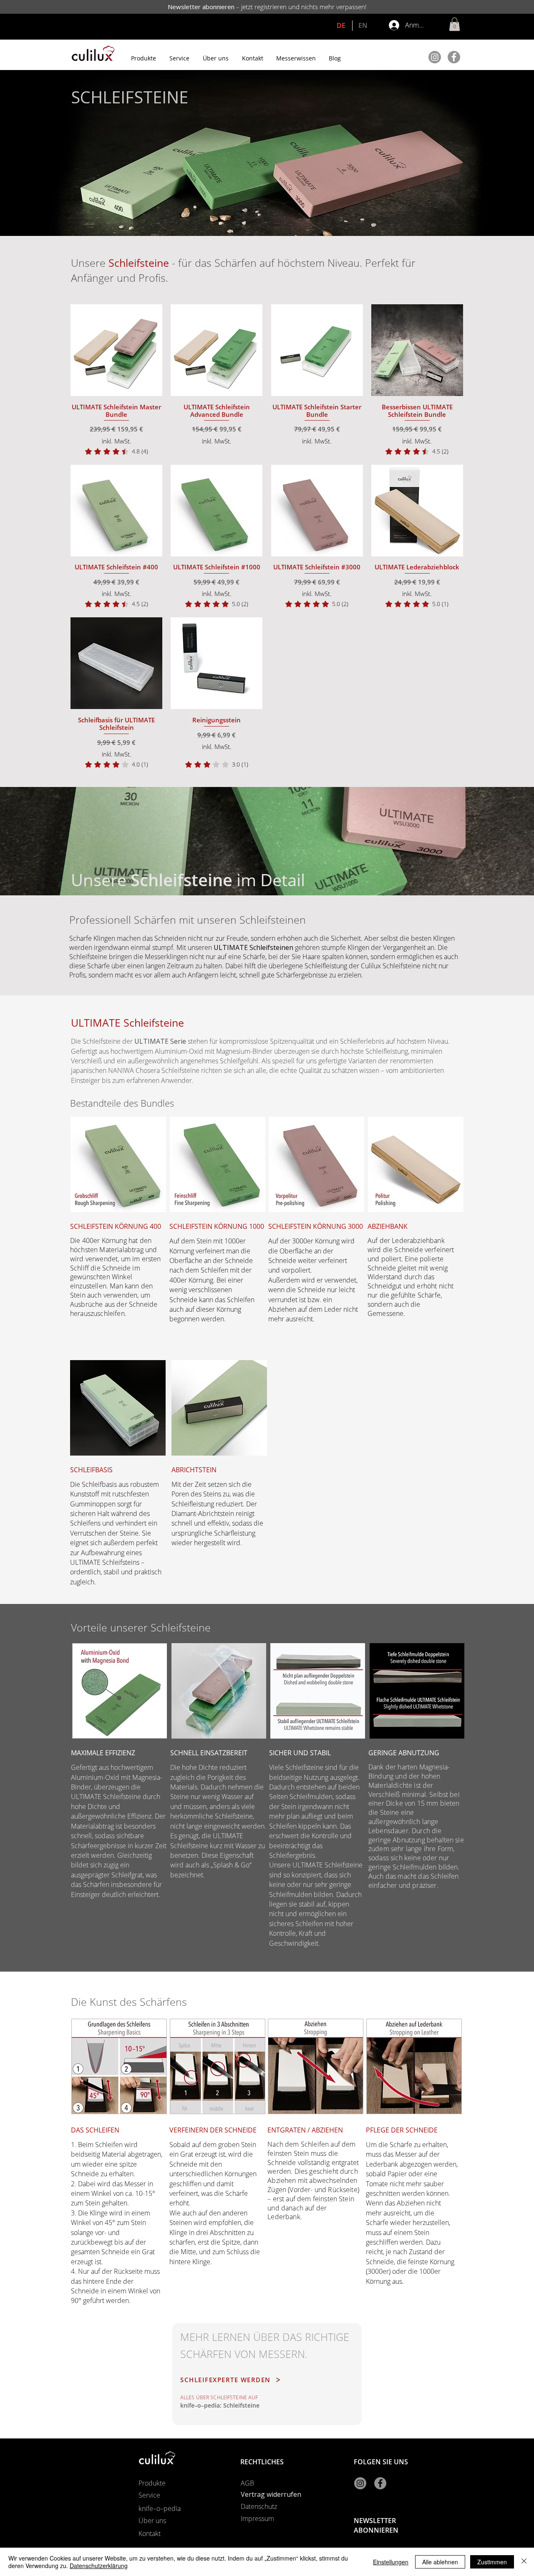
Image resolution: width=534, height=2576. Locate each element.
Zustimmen (492, 2562)
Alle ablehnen (440, 2562)
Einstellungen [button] (391, 2562)
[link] (117, 451)
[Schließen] (524, 2562)
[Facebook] (454, 57)
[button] (455, 24)
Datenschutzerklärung (99, 2566)
